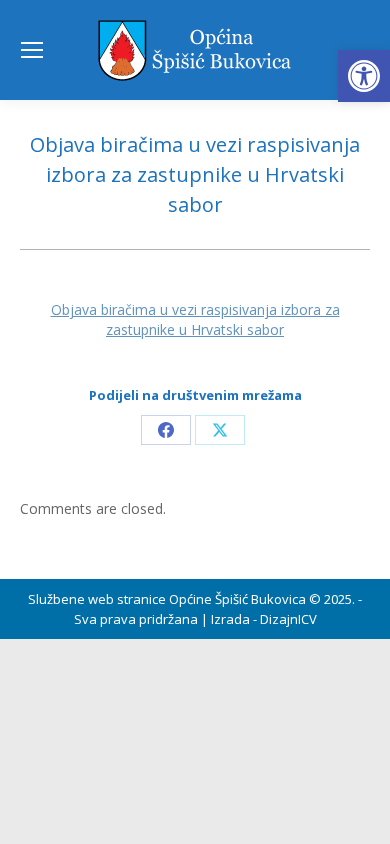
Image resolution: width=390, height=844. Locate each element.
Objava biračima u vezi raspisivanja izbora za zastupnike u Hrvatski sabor (195, 319)
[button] (364, 76)
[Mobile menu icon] (32, 50)
